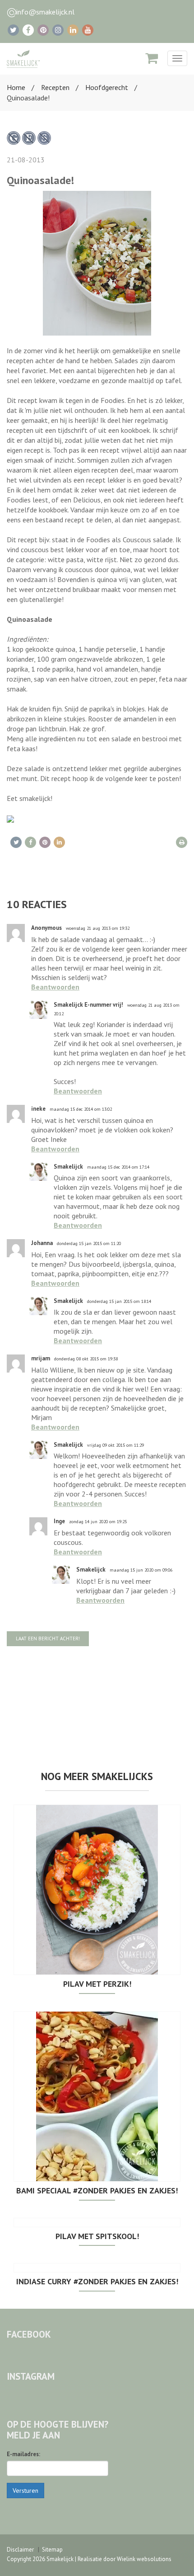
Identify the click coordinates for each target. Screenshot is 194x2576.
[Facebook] (28, 30)
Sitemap (52, 2550)
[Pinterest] (43, 30)
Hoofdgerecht (107, 87)
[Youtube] (88, 30)
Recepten (55, 87)
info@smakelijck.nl (45, 12)
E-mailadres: (23, 2454)
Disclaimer (20, 2550)
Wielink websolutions (144, 2559)
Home (16, 87)
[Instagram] (58, 30)
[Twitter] (13, 30)
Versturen (25, 2491)
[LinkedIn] (73, 30)
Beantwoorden (55, 987)
